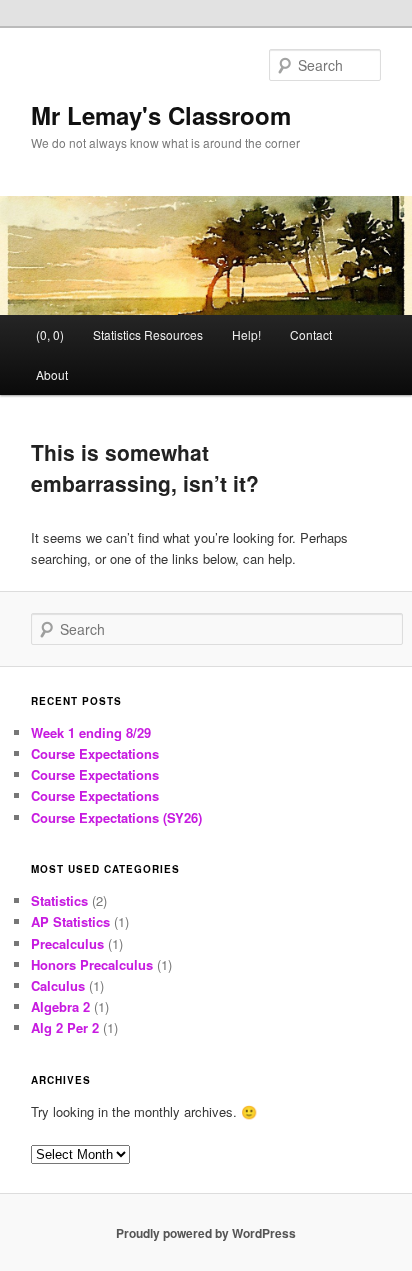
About (52, 374)
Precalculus (67, 943)
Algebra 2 (60, 1006)
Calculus (58, 985)
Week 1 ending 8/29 (91, 732)
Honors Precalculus (92, 964)
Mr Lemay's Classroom (161, 115)
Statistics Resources (148, 334)
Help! (246, 334)
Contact (311, 334)
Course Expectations (95, 753)
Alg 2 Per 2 (65, 1027)
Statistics (59, 900)
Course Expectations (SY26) (116, 817)
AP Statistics (70, 921)
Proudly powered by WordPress (206, 1233)
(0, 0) (50, 334)
